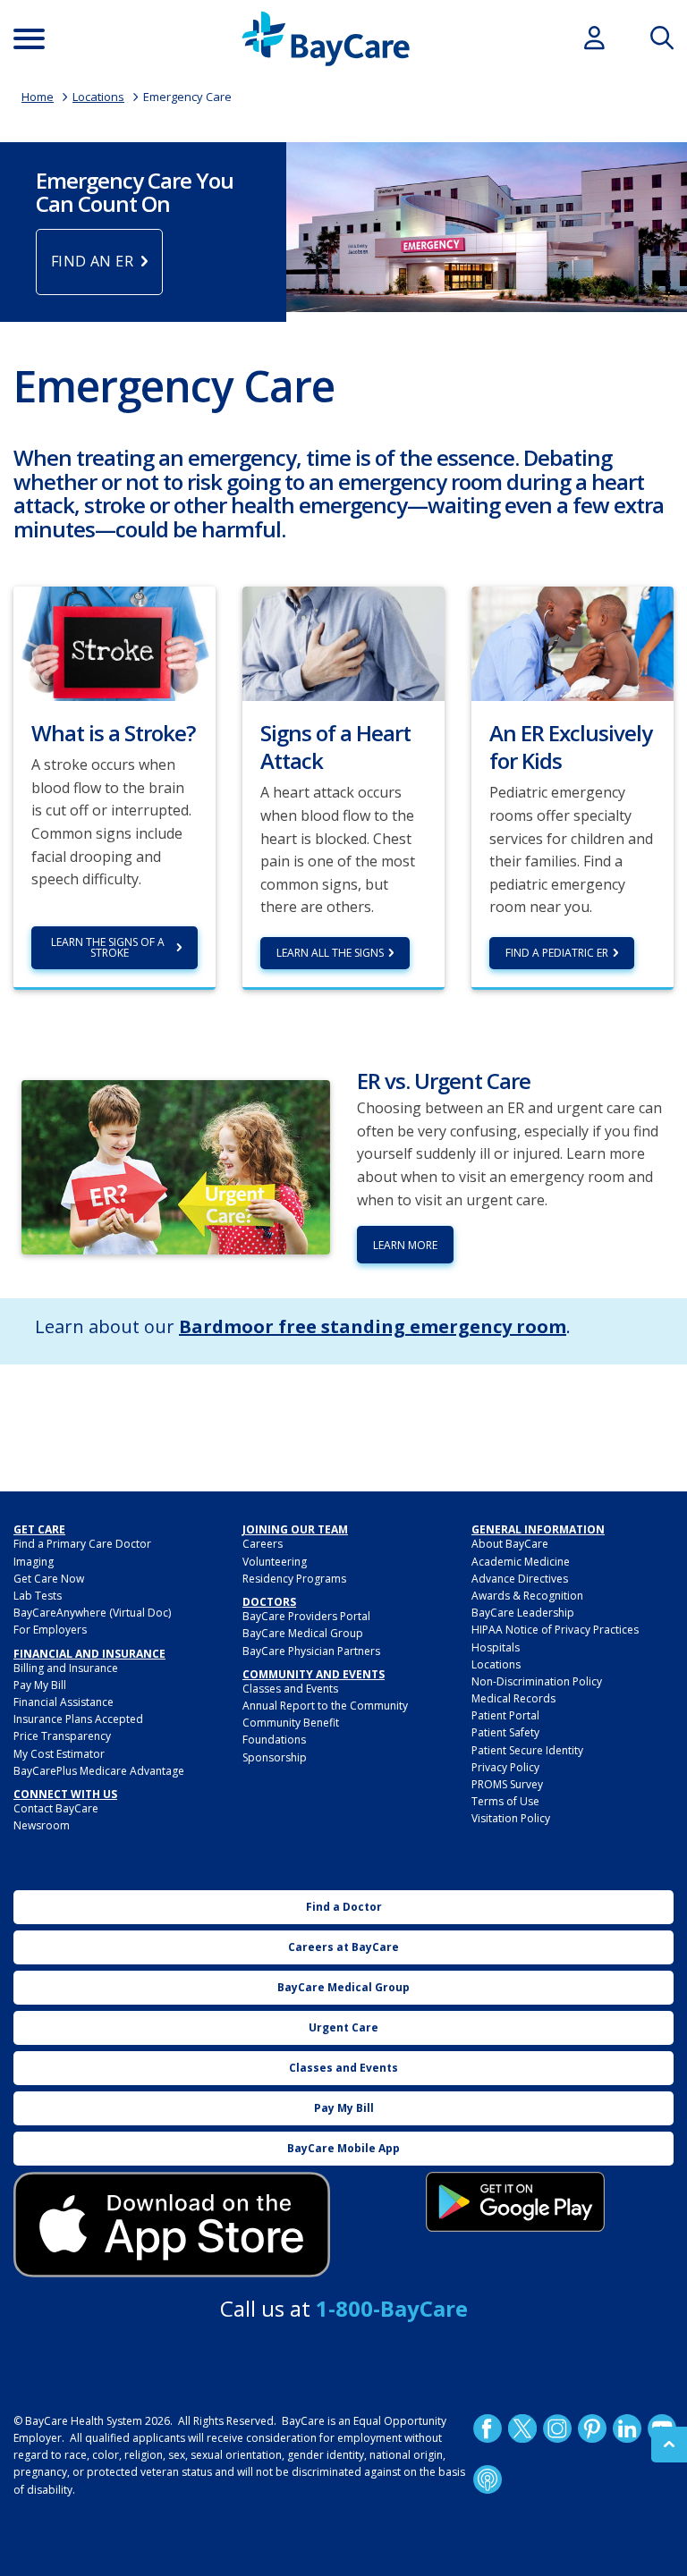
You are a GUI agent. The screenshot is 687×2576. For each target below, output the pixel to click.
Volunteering (275, 1562)
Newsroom (42, 1825)
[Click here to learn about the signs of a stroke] (114, 642)
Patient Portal (505, 1715)
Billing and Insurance (66, 1668)
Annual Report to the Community (325, 1706)
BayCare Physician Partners (311, 1651)
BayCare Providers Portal (306, 1616)
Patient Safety (505, 1732)
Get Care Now (49, 1579)
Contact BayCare (56, 1808)
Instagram (557, 2428)
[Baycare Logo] (326, 39)
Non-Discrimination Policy (537, 1681)
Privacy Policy (505, 1767)
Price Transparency (62, 1736)
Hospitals (496, 1647)
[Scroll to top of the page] (669, 2445)
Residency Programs (294, 1579)
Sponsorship (275, 1757)
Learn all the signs (330, 953)
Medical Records (513, 1698)
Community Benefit (291, 1723)
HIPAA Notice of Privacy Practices (555, 1630)
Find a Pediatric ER (557, 953)
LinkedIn (627, 2428)
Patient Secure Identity (527, 1750)
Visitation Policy (511, 1818)
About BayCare (510, 1544)
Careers (263, 1544)
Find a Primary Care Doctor (82, 1544)
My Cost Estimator (59, 1754)
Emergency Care (187, 97)
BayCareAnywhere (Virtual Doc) (92, 1613)
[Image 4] (515, 2202)
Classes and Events (290, 1689)
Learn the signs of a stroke (109, 947)
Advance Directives (520, 1579)
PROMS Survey (507, 1784)
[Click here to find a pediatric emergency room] (572, 642)
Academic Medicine (521, 1562)
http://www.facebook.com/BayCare (488, 2428)
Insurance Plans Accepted (78, 1719)
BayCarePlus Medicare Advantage (99, 1771)
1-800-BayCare (392, 2308)
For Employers (50, 1630)
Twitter (522, 2428)
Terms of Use (505, 1801)
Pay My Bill (40, 1685)
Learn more (405, 1245)
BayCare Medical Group (303, 1633)
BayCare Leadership (523, 1613)
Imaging (34, 1562)
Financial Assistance (64, 1702)
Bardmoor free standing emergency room (373, 1326)
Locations (98, 97)
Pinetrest (592, 2428)
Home (38, 97)
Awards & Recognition (527, 1596)
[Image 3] (172, 2225)
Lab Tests (38, 1596)
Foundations (274, 1740)
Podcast (488, 2479)
